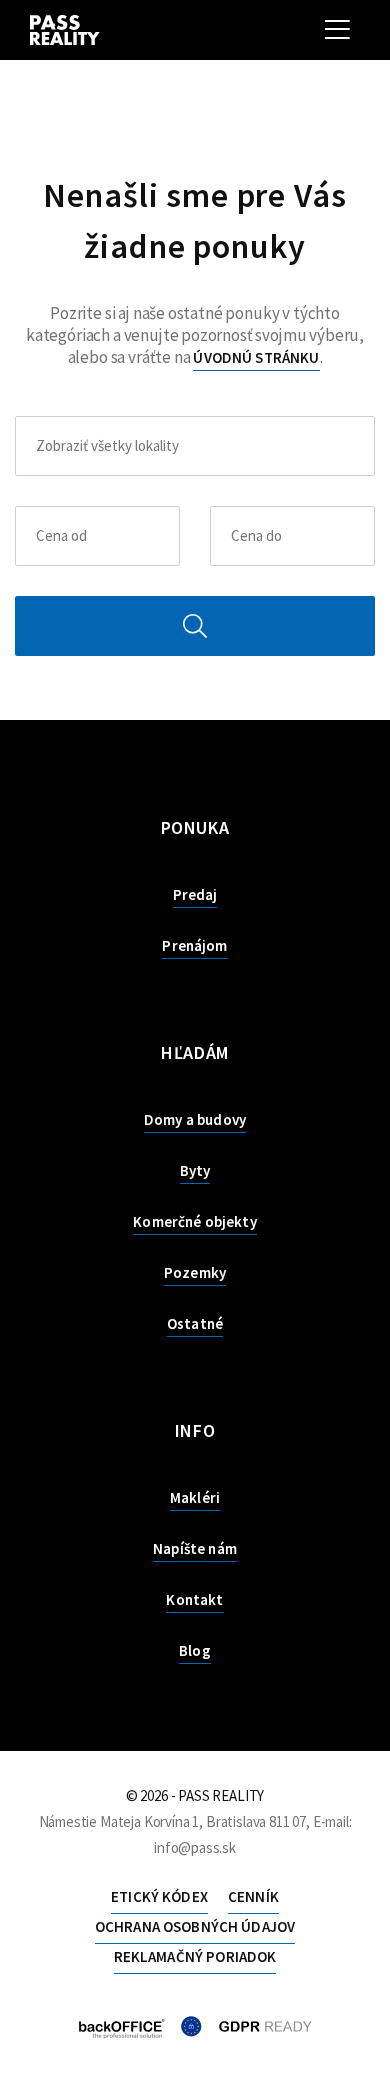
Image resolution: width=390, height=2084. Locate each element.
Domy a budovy (195, 1119)
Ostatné (195, 1323)
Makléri (195, 1497)
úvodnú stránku (256, 357)
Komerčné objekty (194, 1221)
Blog (195, 1650)
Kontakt (194, 1599)
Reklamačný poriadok (195, 1956)
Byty (195, 1170)
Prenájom (194, 945)
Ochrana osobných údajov (195, 1926)
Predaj (195, 894)
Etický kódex (159, 1896)
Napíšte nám (195, 1548)
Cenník (253, 1896)
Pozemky (195, 1272)
